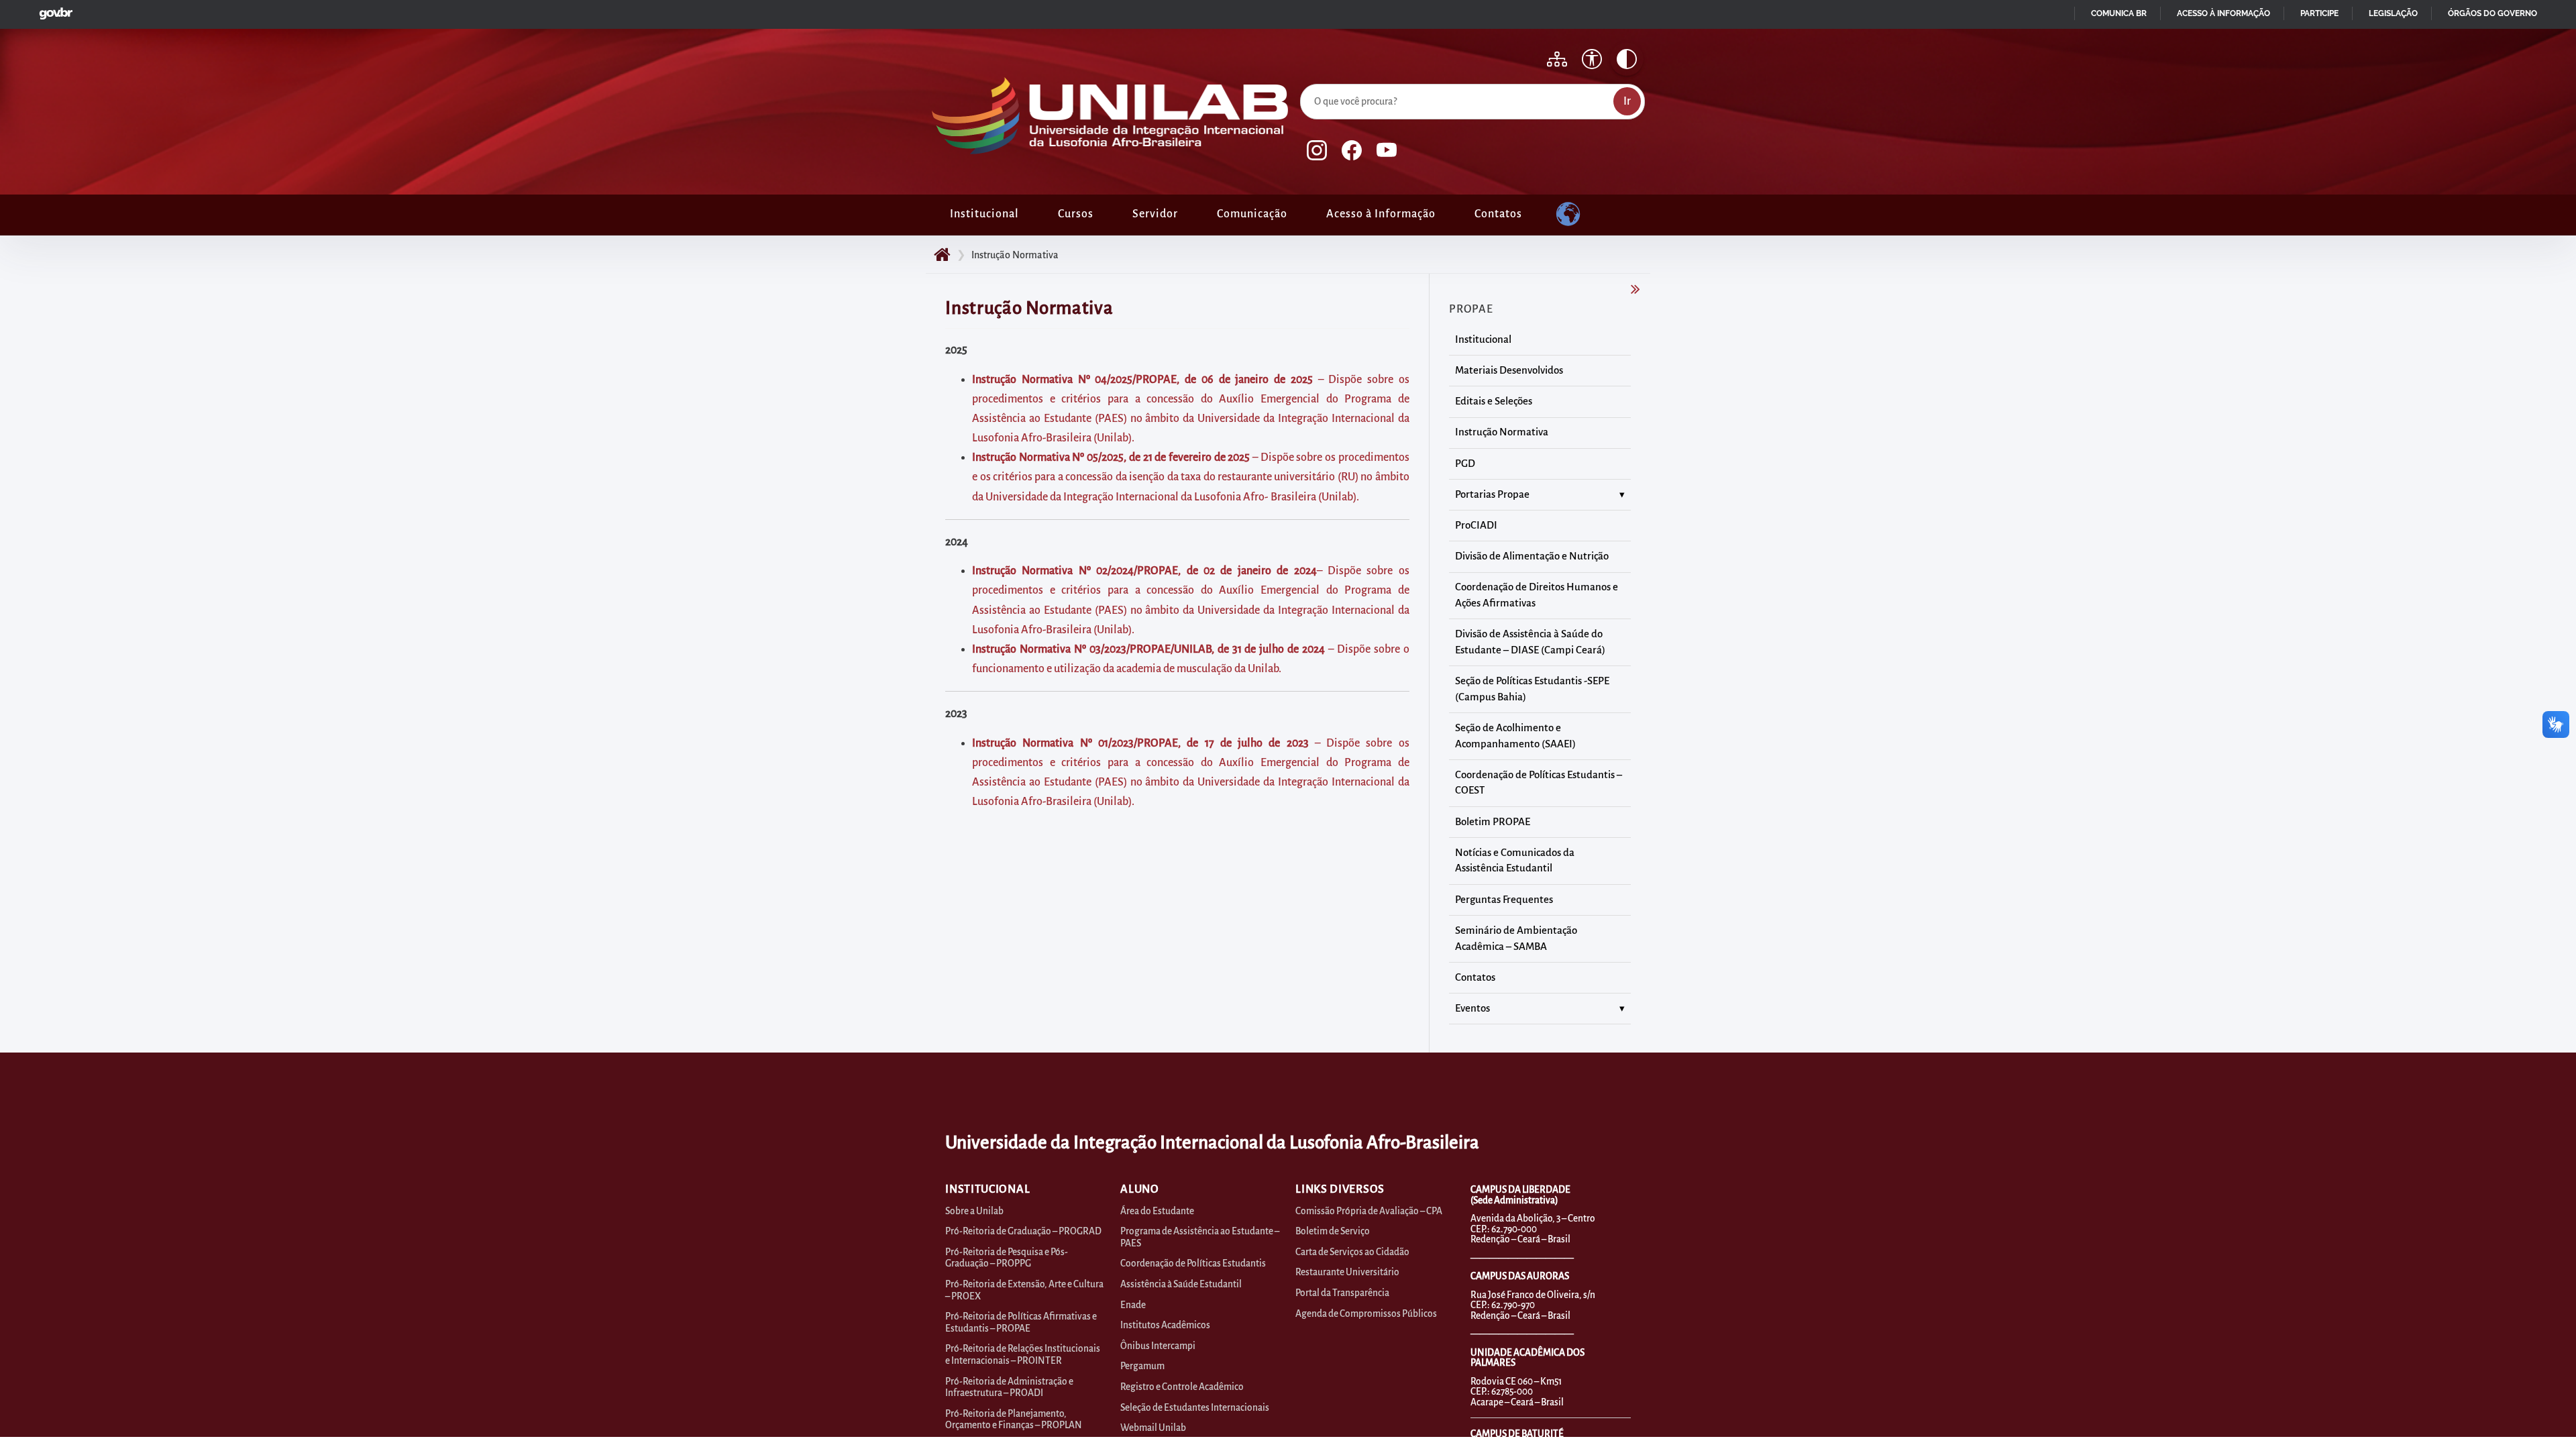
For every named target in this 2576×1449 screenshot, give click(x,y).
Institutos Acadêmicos (1165, 1325)
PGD (1465, 464)
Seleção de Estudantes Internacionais (1195, 1408)
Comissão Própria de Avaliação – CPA (1369, 1211)
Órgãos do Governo (2492, 13)
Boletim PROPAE (1493, 822)
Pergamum (1142, 1366)
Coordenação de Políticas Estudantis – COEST (1539, 783)
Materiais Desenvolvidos (1509, 370)
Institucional (984, 214)
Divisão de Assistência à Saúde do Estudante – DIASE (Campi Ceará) (1530, 642)
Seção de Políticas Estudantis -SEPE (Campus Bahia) (1532, 689)
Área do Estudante (1157, 1211)
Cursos (1076, 214)
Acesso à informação (2223, 13)
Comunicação (1252, 214)
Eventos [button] (1472, 1008)
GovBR (53, 10)
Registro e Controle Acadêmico (1182, 1387)
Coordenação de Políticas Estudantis (1193, 1264)
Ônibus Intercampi (1158, 1346)
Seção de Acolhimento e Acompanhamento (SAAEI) (1515, 736)
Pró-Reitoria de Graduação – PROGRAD (1023, 1231)
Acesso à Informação (1381, 214)
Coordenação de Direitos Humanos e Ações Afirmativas (1537, 595)
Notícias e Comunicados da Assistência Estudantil (1515, 861)
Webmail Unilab (1153, 1428)
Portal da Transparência (1342, 1293)
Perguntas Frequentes (1504, 900)
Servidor (1155, 214)
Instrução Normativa (1502, 432)
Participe (2319, 13)
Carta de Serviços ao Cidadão (1352, 1252)
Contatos (1498, 214)
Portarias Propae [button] (1492, 494)
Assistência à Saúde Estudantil (1181, 1284)
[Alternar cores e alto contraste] (1627, 59)
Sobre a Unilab (974, 1211)
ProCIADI (1476, 525)
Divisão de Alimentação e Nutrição (1532, 556)
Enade (1133, 1305)
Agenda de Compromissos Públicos (1366, 1314)
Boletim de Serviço (1333, 1231)
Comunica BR (2119, 13)
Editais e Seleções (1494, 401)
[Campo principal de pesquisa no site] (1303, 81)
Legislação (2393, 13)
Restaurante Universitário (1347, 1272)
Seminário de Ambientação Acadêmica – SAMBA (1516, 938)
